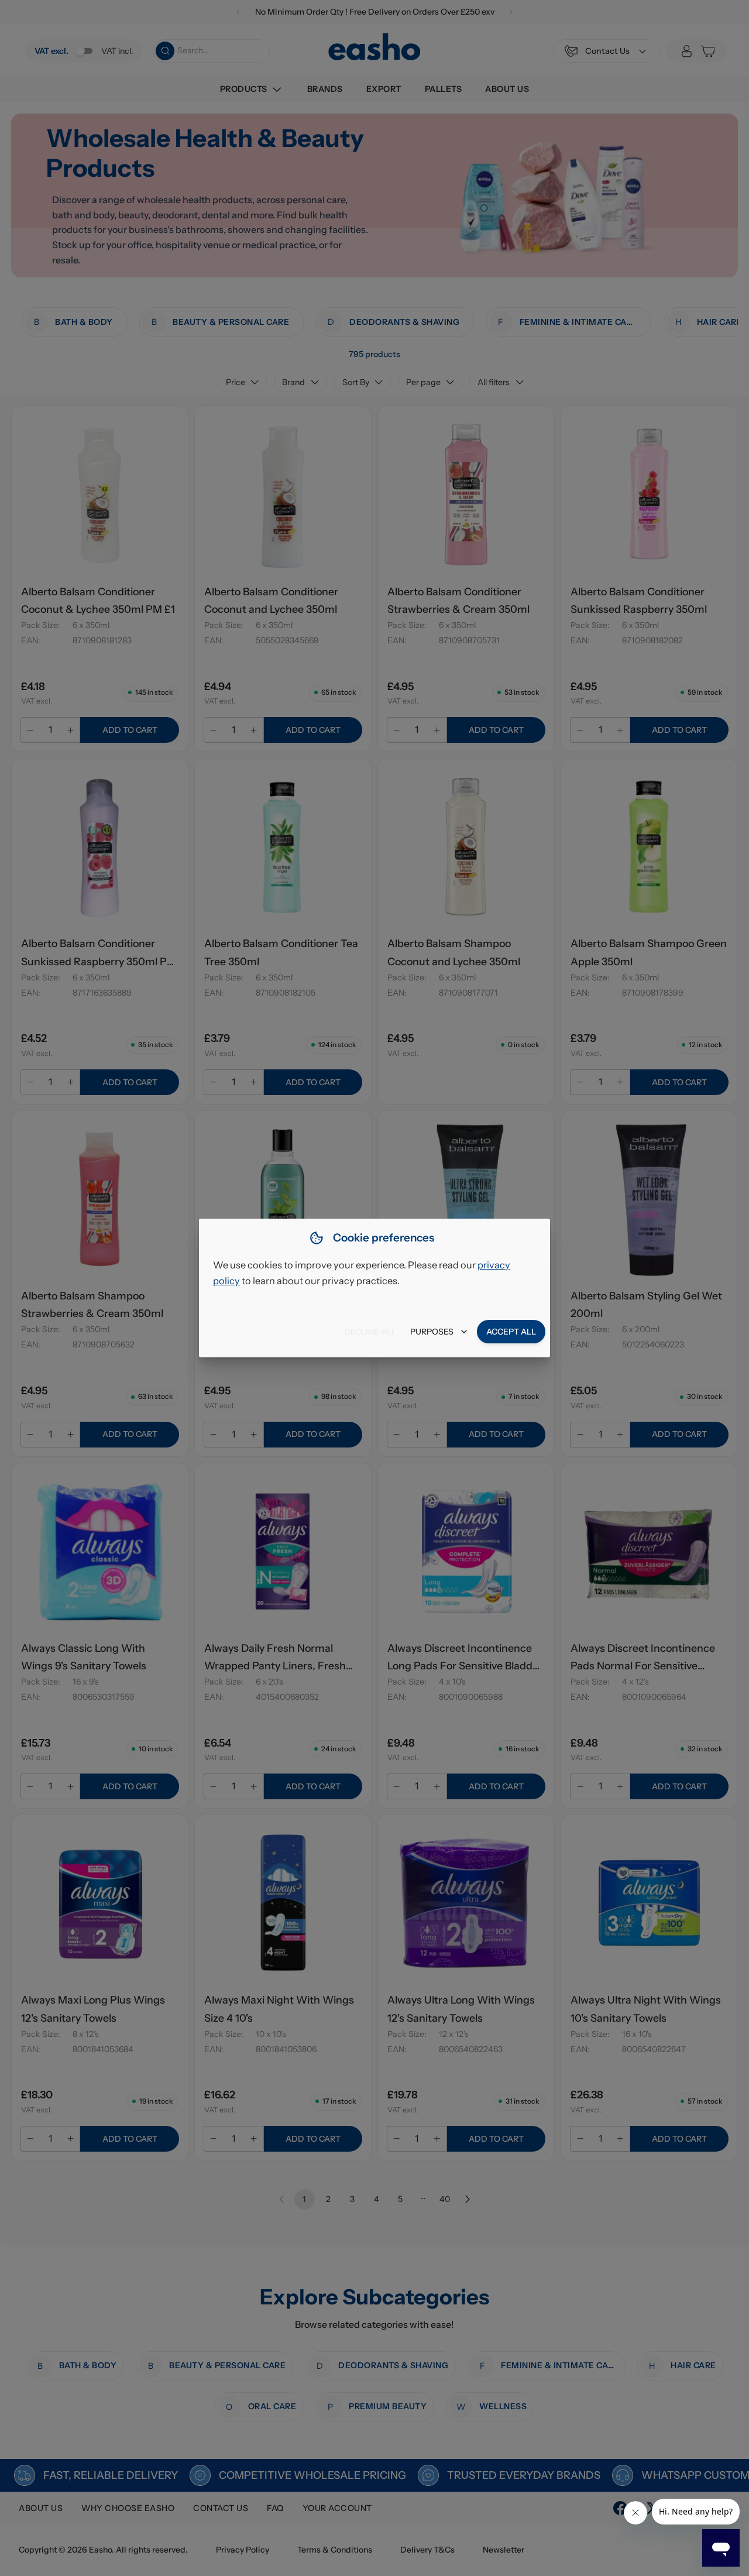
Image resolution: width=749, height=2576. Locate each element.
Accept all (511, 1332)
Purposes (432, 1332)
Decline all (370, 1332)
